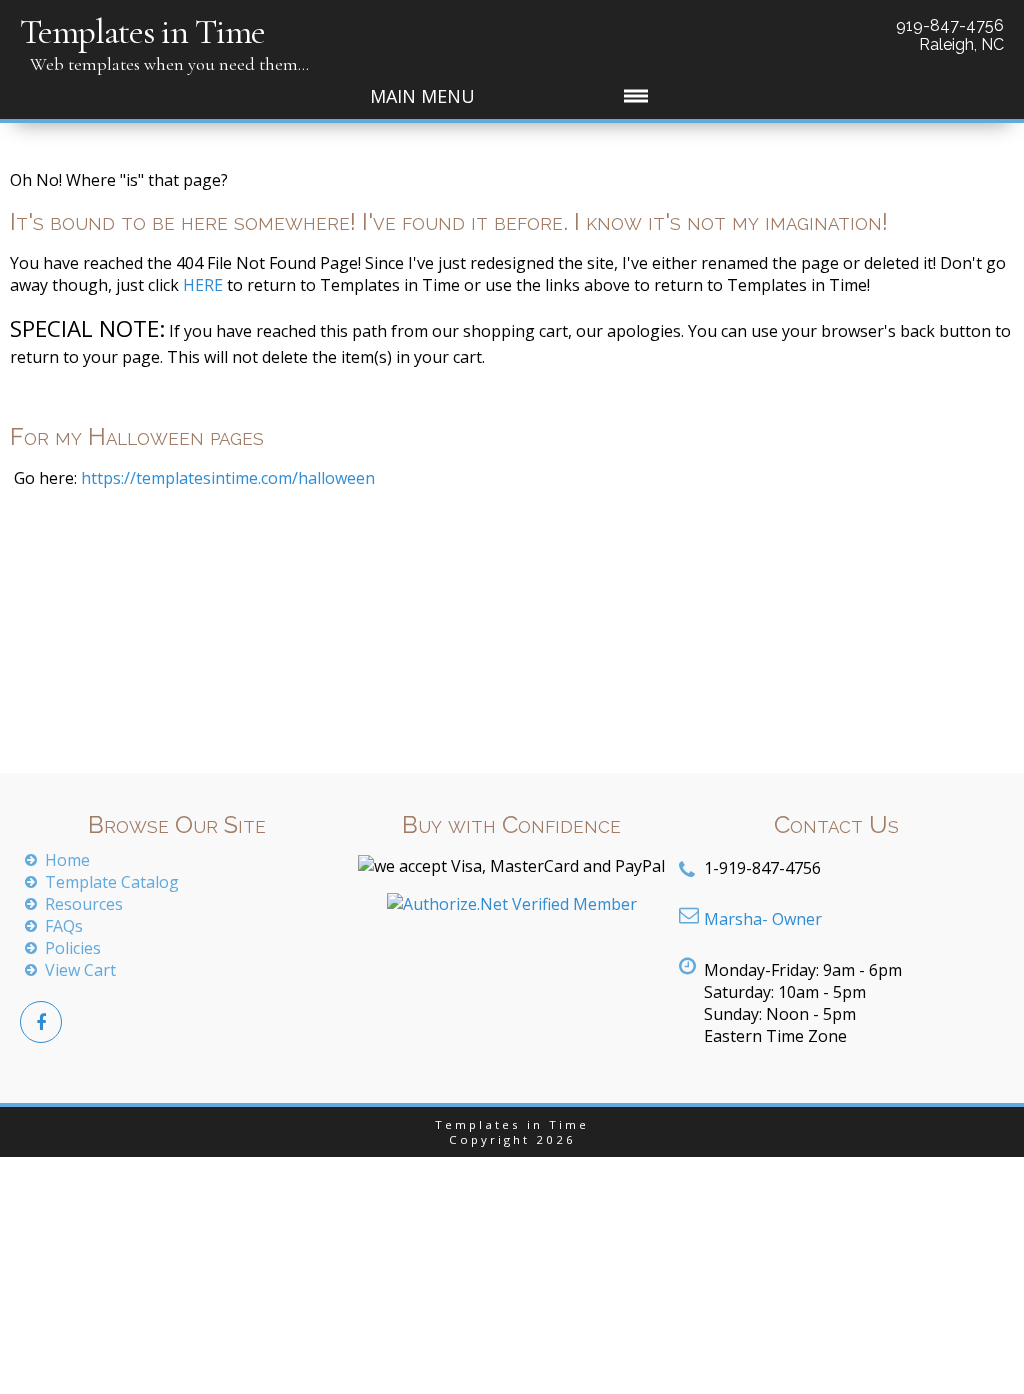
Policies (73, 948)
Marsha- (763, 919)
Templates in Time (142, 31)
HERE (203, 285)
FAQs (64, 926)
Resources (84, 904)
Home (67, 860)
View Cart (80, 970)
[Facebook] (41, 1022)
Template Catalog (112, 882)
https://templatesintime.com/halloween (226, 478)
